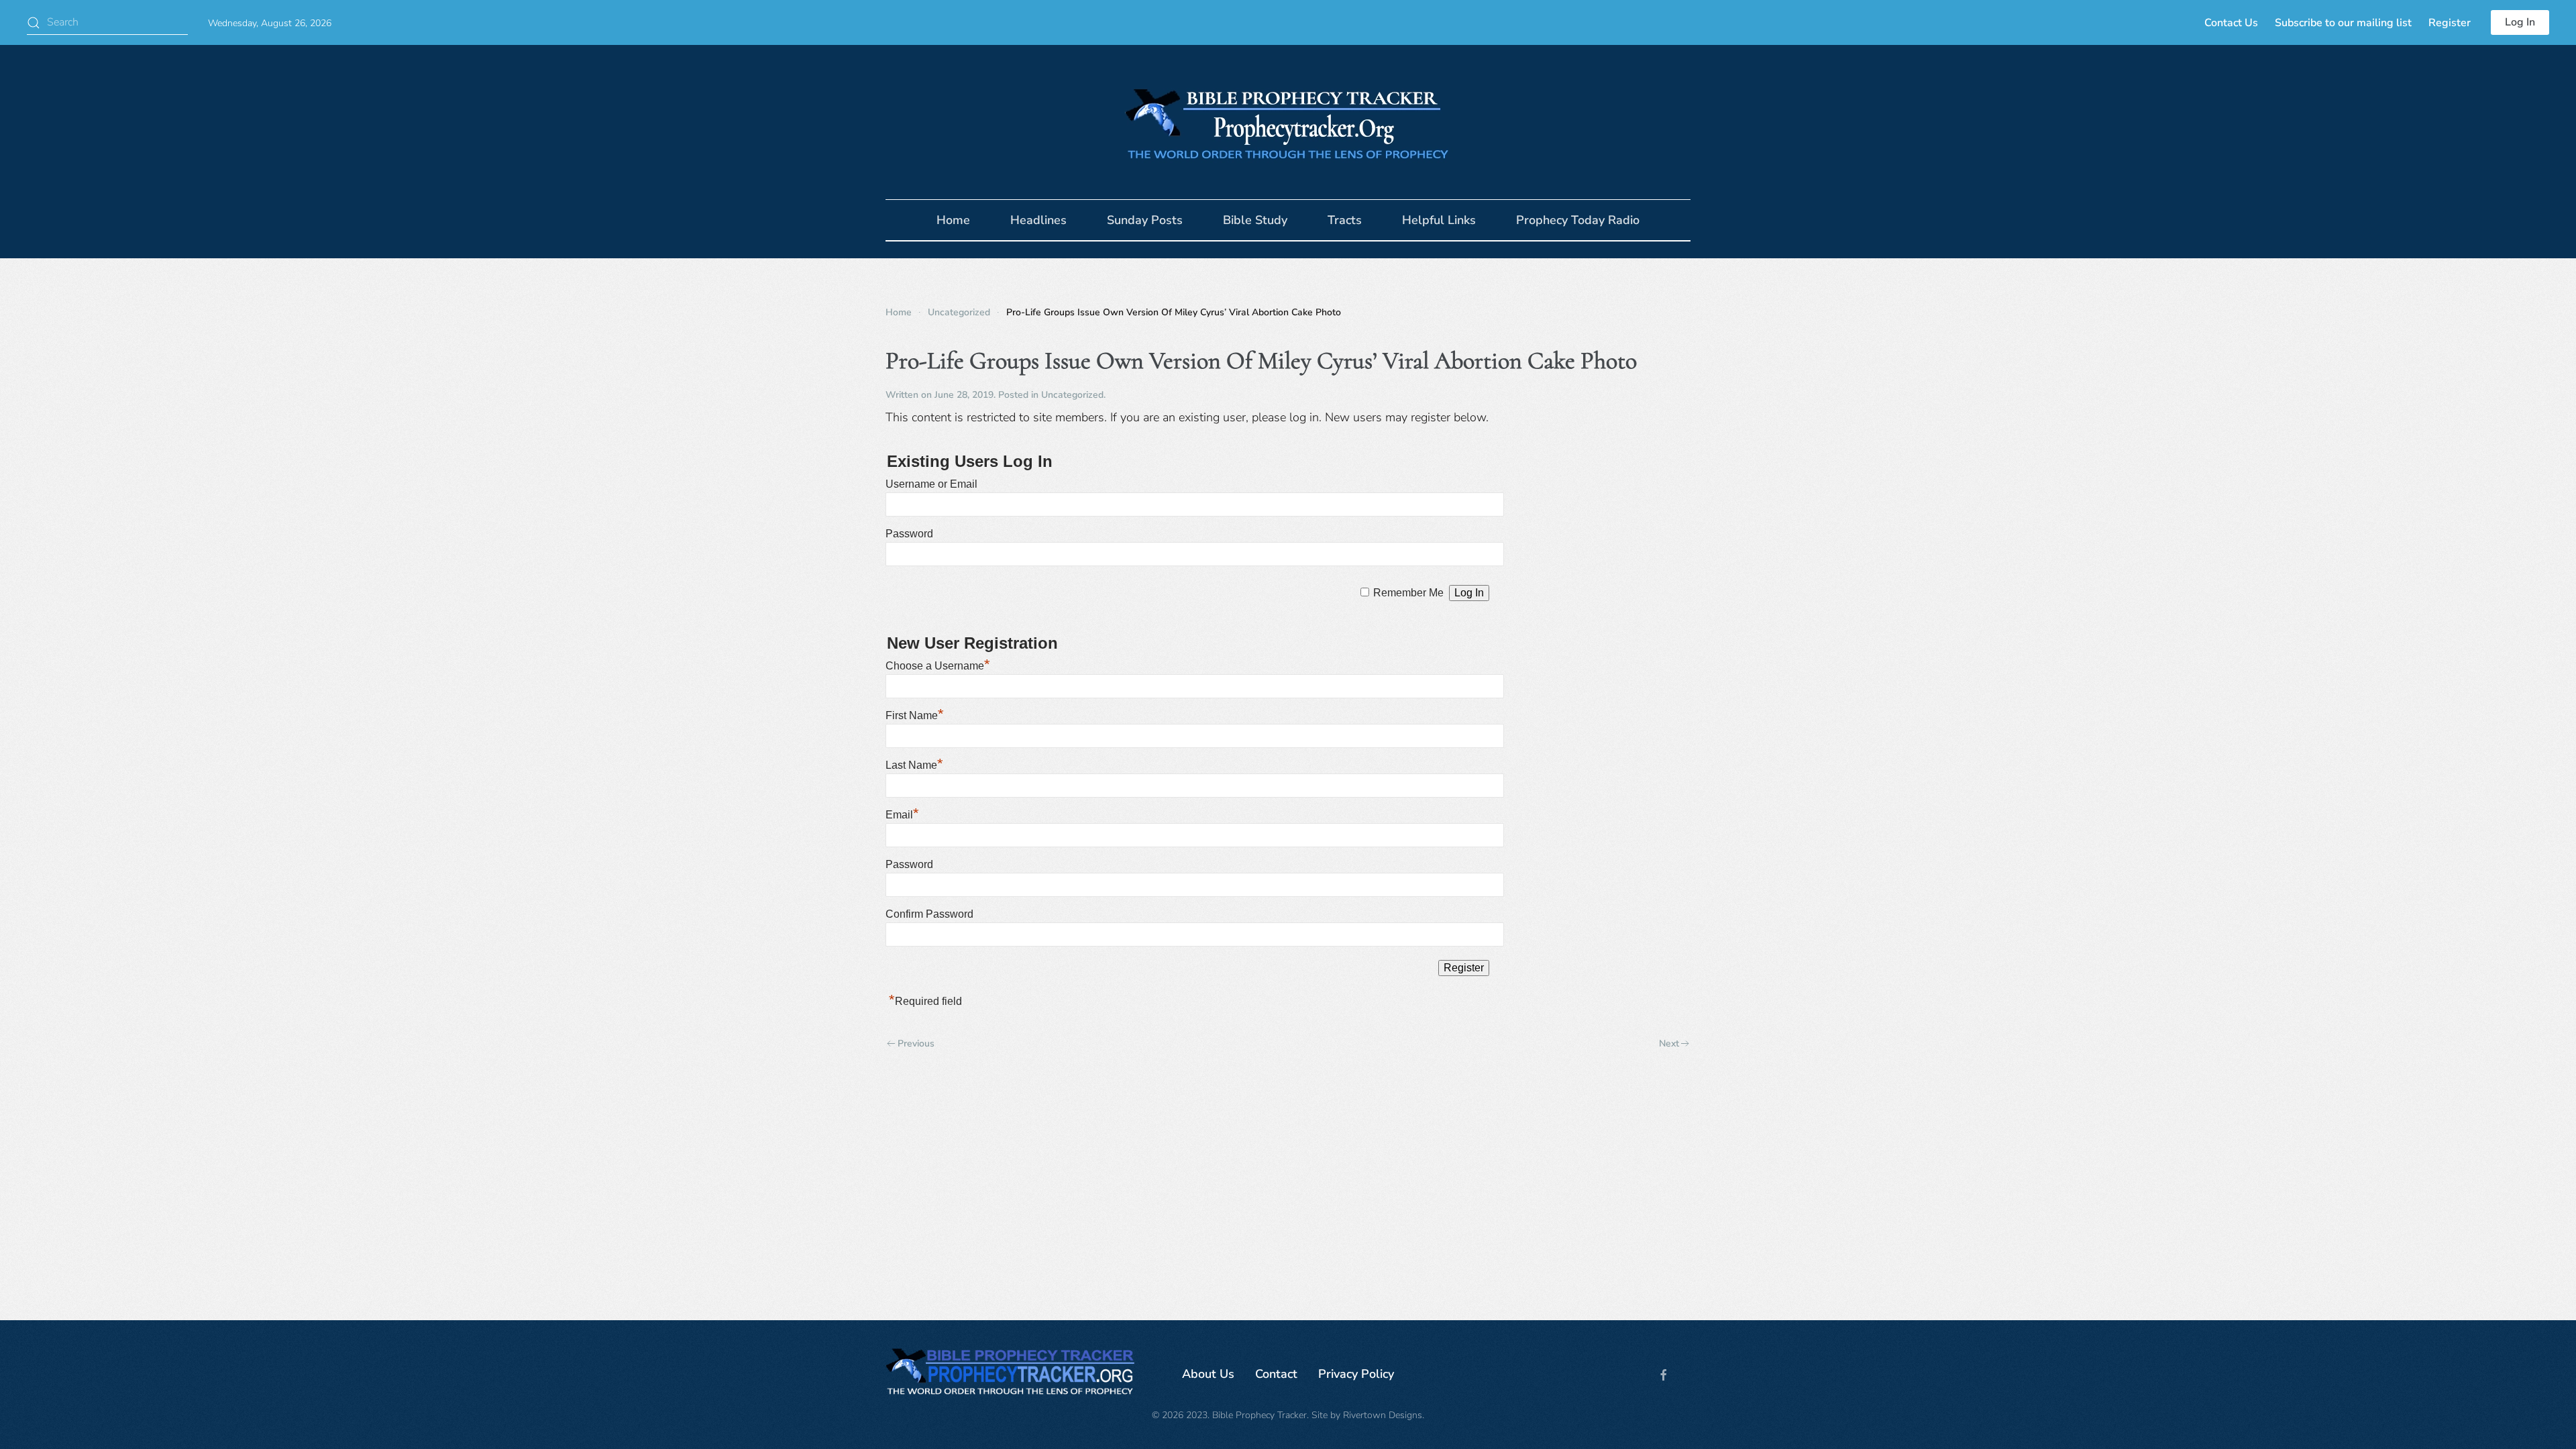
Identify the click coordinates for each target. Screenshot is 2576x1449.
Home (953, 220)
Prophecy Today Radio (1578, 220)
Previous (916, 1043)
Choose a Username (938, 666)
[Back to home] (1288, 122)
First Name (915, 715)
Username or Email (931, 484)
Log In (2520, 22)
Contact (1276, 1374)
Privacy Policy (1356, 1374)
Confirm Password (929, 914)
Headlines (1038, 220)
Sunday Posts (1145, 220)
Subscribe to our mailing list (2343, 23)
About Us (1208, 1374)
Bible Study (1255, 220)
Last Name (914, 765)
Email (902, 815)
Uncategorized (1072, 395)
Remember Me (1408, 593)
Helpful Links (1439, 220)
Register (2450, 23)
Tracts (1345, 220)
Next (1669, 1043)
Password (909, 534)
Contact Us (2231, 23)
